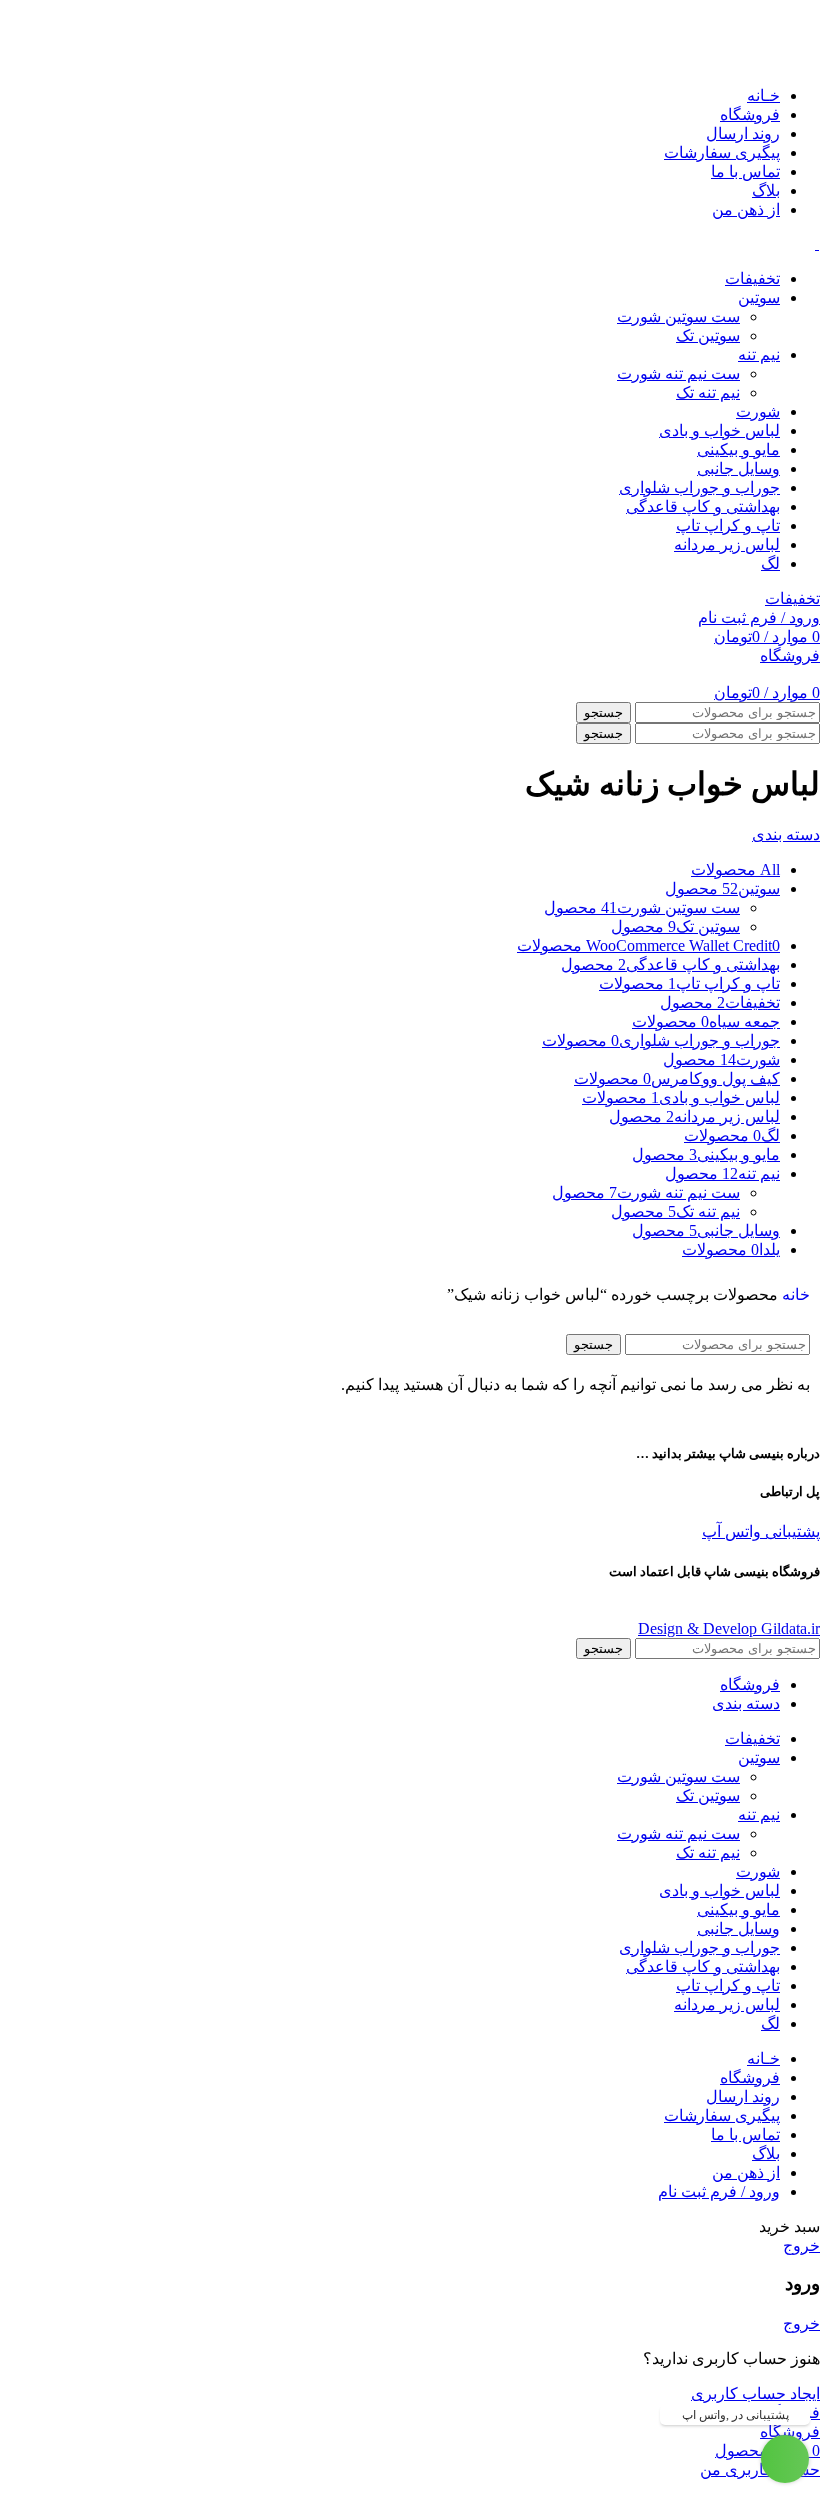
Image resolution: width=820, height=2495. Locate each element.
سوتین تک (708, 335)
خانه (796, 1294)
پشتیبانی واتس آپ (761, 1531)
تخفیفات (792, 598)
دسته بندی (786, 834)
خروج (801, 2245)
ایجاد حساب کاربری (755, 2393)
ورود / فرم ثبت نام (719, 2191)
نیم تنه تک (708, 392)
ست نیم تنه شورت (678, 373)
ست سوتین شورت (678, 316)
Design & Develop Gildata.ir (729, 1628)
